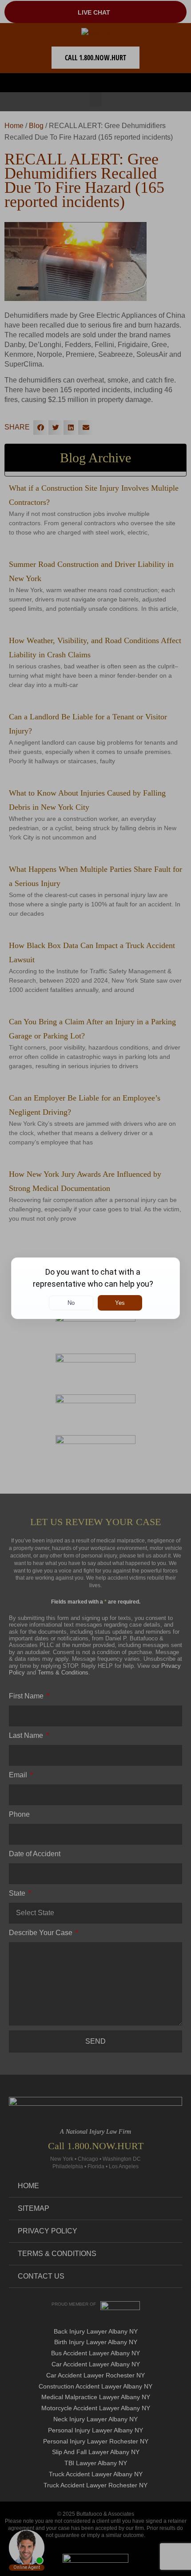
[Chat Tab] (95, 1288)
